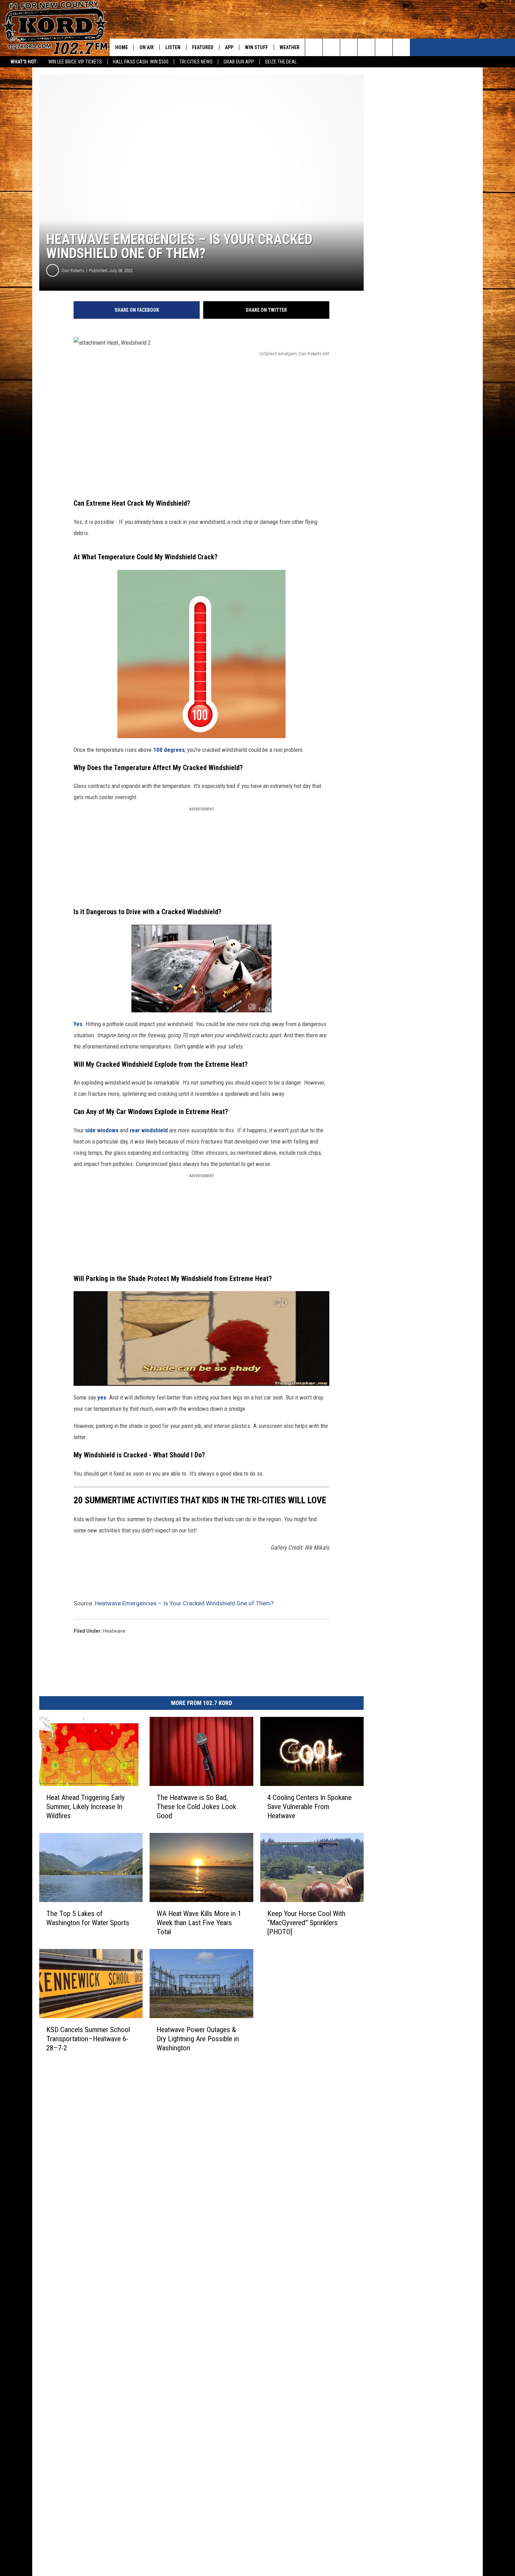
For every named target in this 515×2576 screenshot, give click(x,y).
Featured (203, 47)
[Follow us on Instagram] (366, 47)
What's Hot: (24, 62)
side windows (102, 1130)
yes (101, 1397)
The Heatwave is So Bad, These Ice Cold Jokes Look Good (196, 1806)
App (229, 47)
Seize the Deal (281, 62)
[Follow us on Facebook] (349, 47)
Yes (78, 1024)
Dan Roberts (73, 271)
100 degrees (169, 750)
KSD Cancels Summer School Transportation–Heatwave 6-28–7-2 (88, 2038)
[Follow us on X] (384, 47)
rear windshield (149, 1130)
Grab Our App (239, 62)
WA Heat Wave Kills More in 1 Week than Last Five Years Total (199, 1922)
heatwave (114, 1631)
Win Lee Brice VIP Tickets (75, 62)
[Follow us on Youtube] (401, 47)
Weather (290, 47)
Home (122, 47)
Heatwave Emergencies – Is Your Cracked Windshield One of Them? (184, 1603)
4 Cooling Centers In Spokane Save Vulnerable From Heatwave (310, 1806)
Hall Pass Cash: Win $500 (141, 62)
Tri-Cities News (196, 62)
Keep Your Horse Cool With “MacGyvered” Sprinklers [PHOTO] (306, 1922)
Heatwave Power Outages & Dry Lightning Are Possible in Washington (198, 2038)
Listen (173, 47)
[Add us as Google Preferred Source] (331, 47)
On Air (147, 47)
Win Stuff (256, 47)
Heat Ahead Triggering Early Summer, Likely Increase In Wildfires (85, 1806)
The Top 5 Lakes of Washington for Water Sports (88, 1918)
